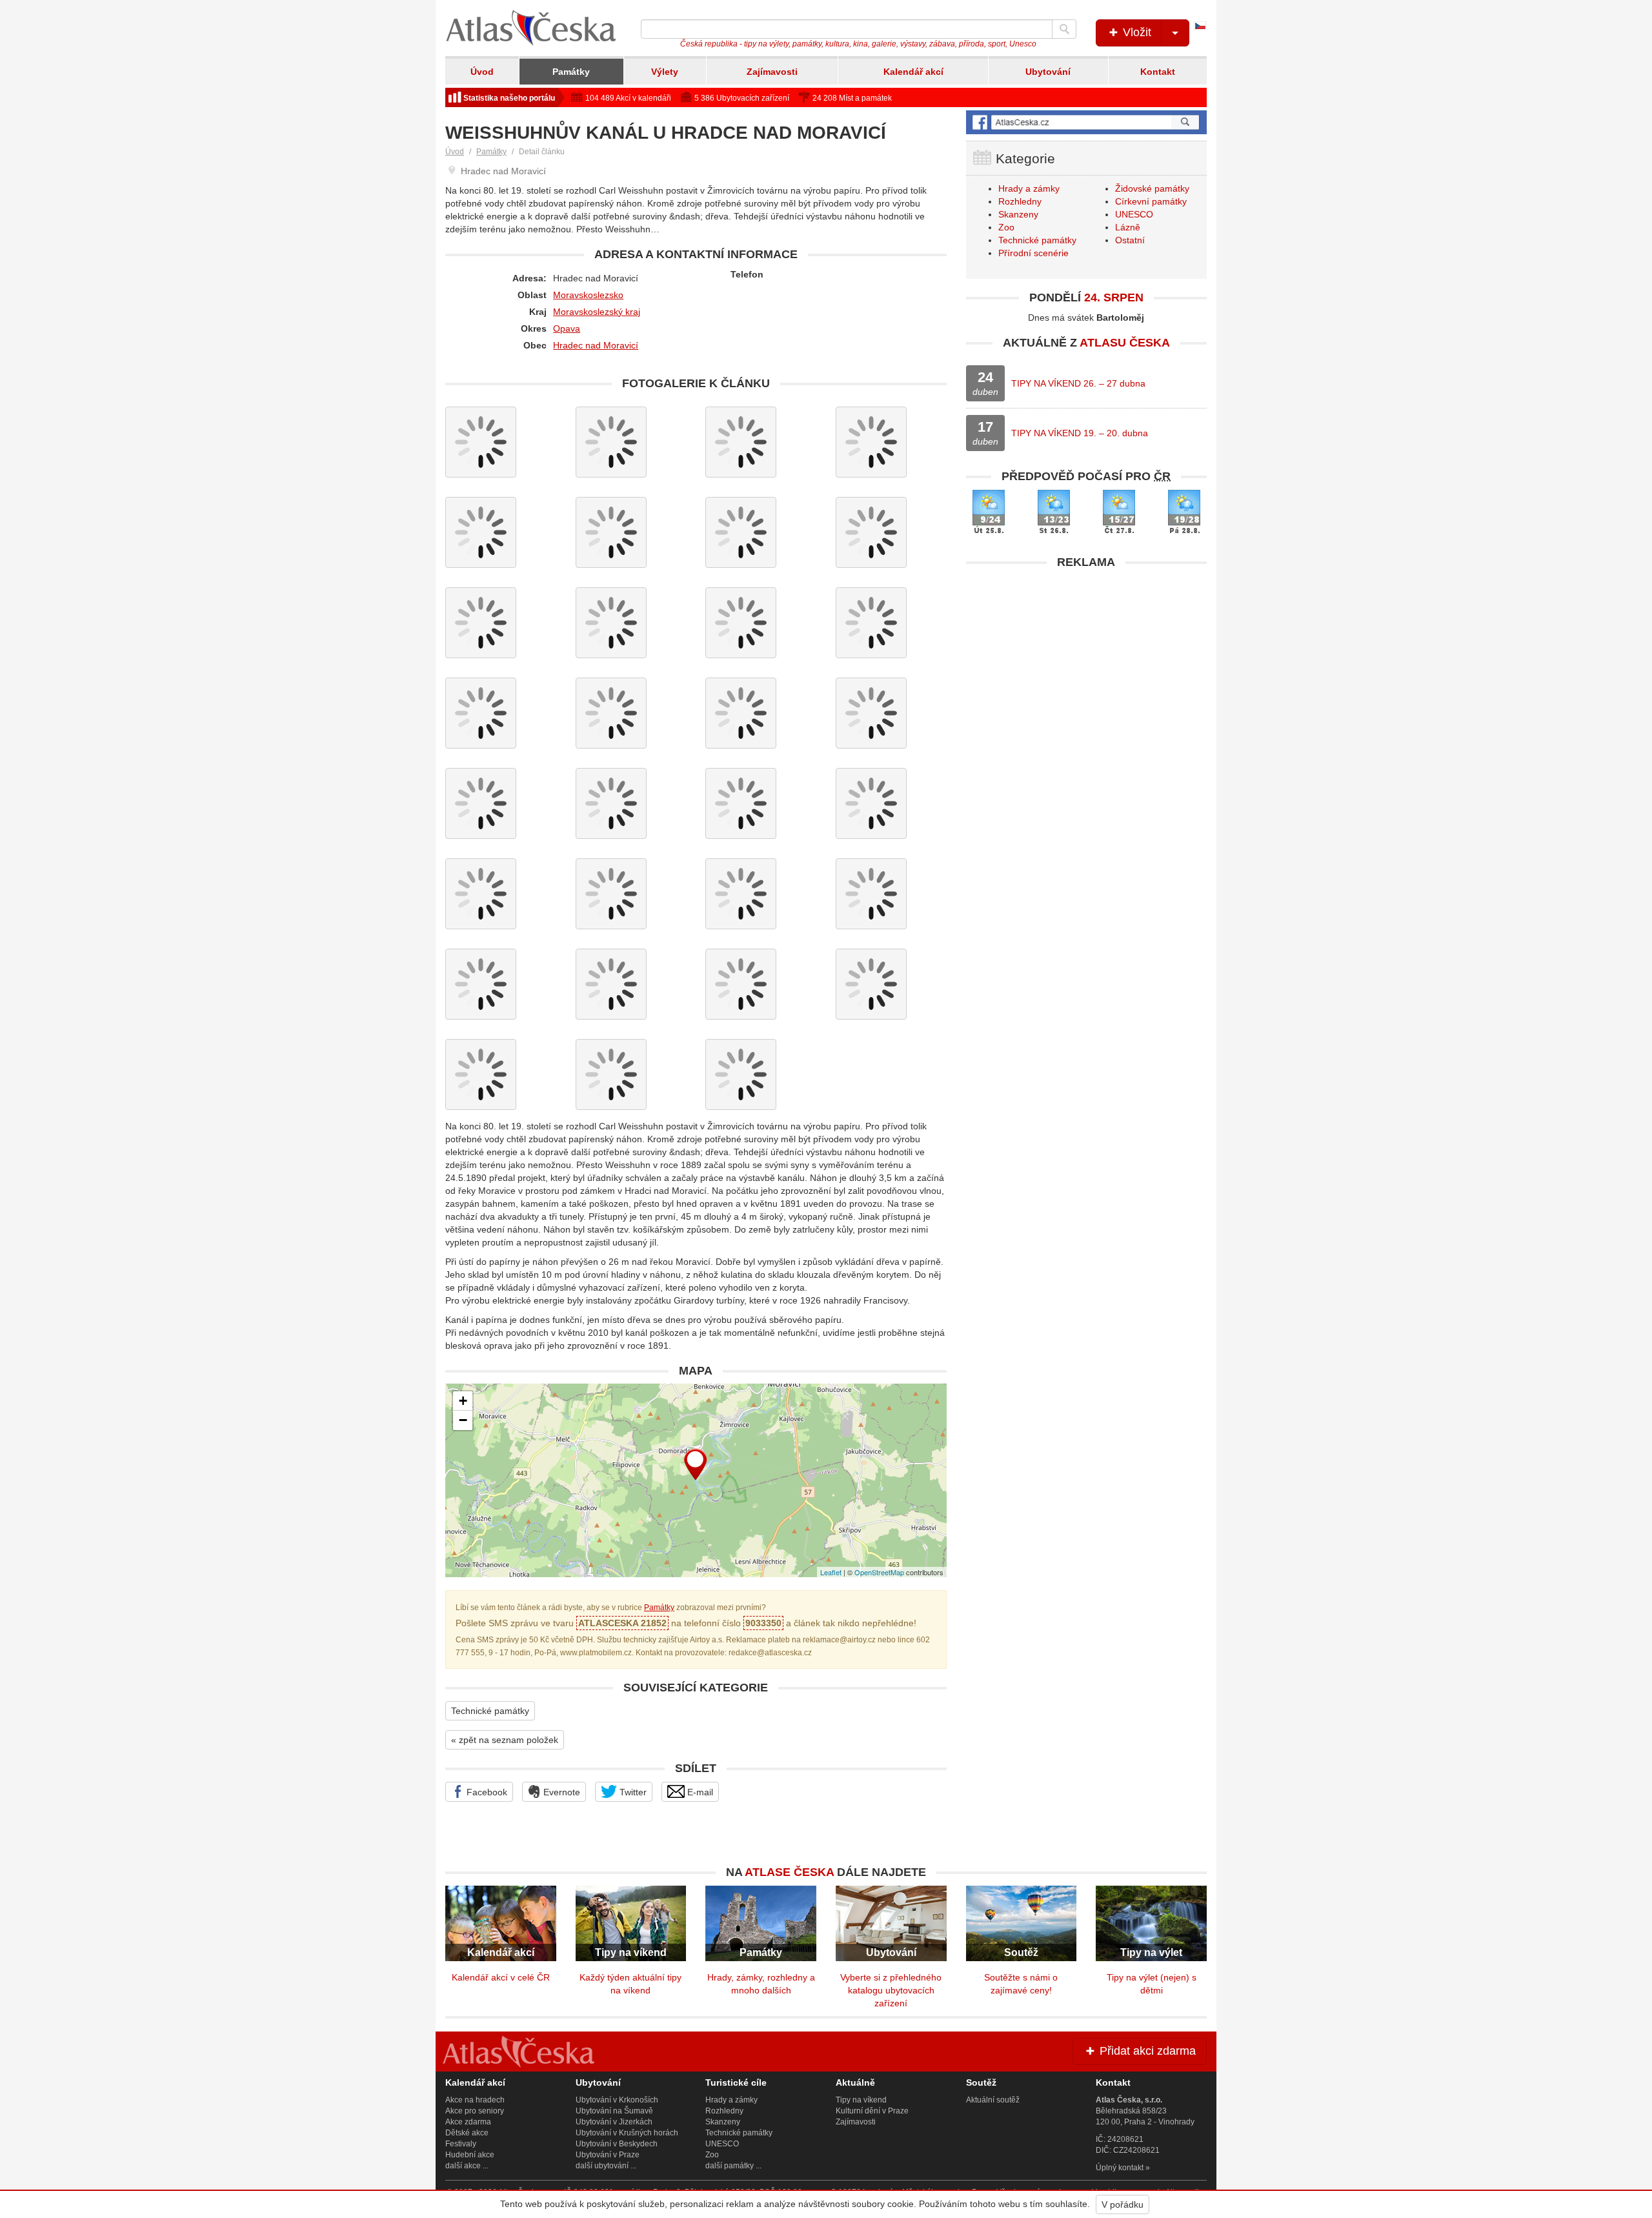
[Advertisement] (1086, 666)
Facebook (486, 1792)
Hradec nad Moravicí (596, 345)
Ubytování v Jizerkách (614, 2122)
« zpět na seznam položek (505, 1740)
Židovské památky (1152, 188)
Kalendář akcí (913, 72)
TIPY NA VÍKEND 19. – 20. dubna (1080, 433)
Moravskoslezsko (588, 295)
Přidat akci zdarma (1146, 2051)
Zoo (1006, 227)
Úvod (482, 72)
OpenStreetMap (879, 1572)
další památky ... (733, 2166)
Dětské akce (467, 2133)
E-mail (699, 1792)
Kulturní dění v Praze (872, 2111)
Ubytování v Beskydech (617, 2144)
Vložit (1135, 32)
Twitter (632, 1792)
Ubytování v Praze (608, 2155)
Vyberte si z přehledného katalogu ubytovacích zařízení (891, 1990)
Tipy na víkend (861, 2100)
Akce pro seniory (475, 2111)
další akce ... (467, 2166)
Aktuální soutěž (993, 2100)
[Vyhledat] (1064, 29)
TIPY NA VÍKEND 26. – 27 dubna (1078, 383)
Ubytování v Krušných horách (627, 2133)
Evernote (560, 1792)
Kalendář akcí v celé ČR (501, 1977)
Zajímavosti (772, 72)
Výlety (665, 72)
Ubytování (1048, 72)
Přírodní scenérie (1033, 253)
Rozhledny (1020, 201)
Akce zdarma (468, 2122)
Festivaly (461, 2144)
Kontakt (1158, 72)
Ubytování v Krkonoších (617, 2100)
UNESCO (1134, 214)
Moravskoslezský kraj (597, 312)
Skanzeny (1018, 214)
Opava (567, 328)
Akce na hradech (475, 2100)
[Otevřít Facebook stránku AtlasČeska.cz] (1086, 122)
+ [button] (463, 1401)
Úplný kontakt (1120, 2168)
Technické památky (490, 1711)
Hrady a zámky (1029, 188)
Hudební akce (470, 2155)
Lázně (1128, 227)
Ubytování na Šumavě (614, 2111)
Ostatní (1130, 240)
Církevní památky (1151, 201)
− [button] (463, 1420)
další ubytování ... (606, 2166)
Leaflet (831, 1572)
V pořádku (1123, 2204)
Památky (571, 72)
